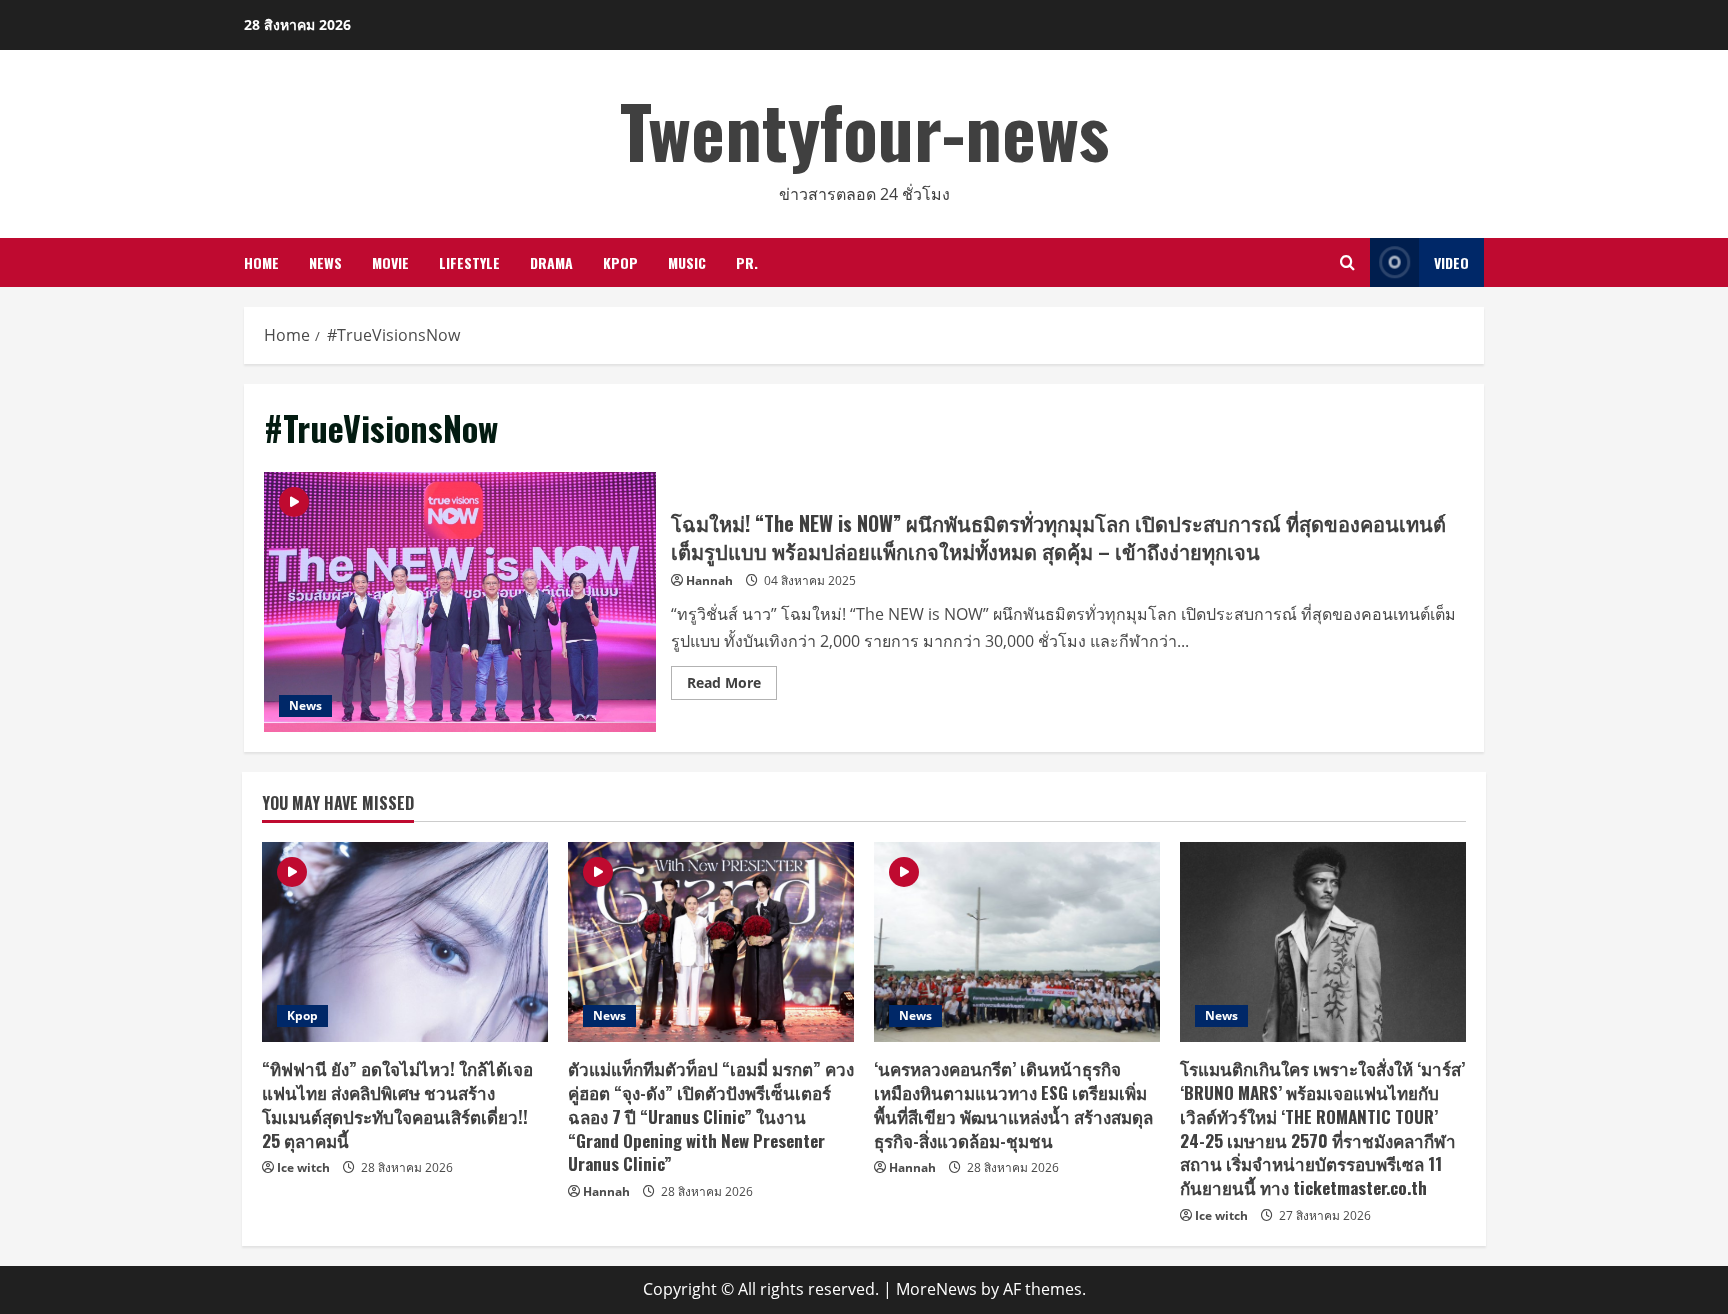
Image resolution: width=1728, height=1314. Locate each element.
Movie (390, 262)
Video (1451, 262)
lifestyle (469, 262)
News (325, 262)
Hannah (709, 580)
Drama (551, 262)
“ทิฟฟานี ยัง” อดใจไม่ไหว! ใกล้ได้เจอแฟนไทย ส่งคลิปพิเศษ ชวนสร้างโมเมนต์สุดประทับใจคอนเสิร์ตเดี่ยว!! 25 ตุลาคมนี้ (397, 1104)
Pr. (747, 262)
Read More (732, 686)
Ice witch (303, 1167)
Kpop (620, 262)
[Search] (1347, 262)
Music (687, 262)
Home (261, 262)
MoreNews (936, 1289)
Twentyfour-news (864, 129)
